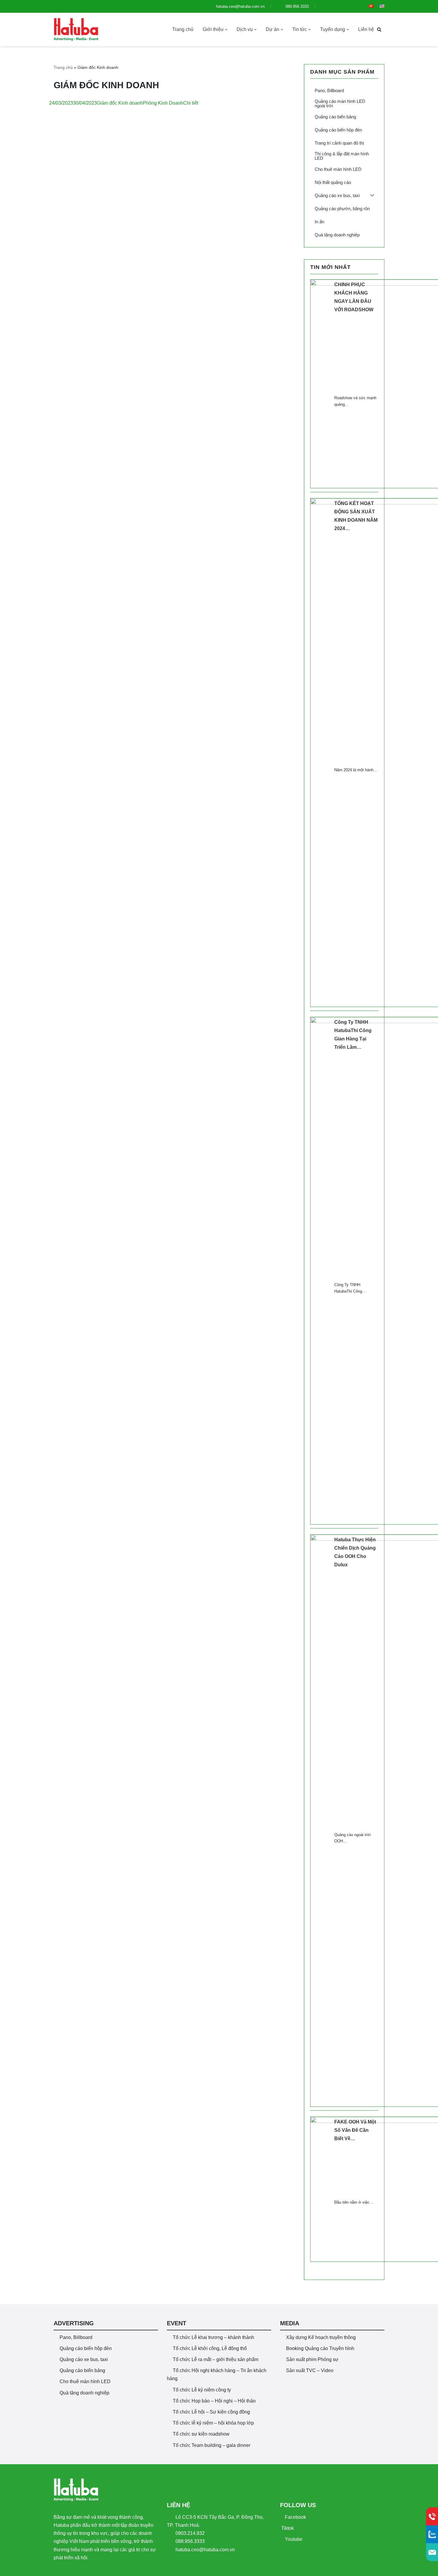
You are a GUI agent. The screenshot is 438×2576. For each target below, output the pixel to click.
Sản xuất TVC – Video (310, 2370)
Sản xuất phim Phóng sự (312, 2359)
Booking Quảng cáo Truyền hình (320, 2348)
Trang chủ (183, 29)
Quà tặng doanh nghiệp (84, 2393)
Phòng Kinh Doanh (163, 103)
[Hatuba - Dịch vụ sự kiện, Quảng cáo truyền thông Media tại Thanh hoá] (76, 30)
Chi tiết (191, 103)
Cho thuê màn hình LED (85, 2381)
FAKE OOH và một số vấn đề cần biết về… (355, 2130)
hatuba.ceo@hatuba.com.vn (240, 6)
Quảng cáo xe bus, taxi (84, 2359)
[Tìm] (379, 29)
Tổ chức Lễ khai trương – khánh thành (213, 2337)
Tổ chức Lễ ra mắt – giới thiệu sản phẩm (216, 2359)
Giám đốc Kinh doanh (120, 103)
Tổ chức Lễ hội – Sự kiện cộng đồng (211, 2412)
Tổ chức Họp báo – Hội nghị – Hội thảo (214, 2401)
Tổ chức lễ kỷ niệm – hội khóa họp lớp (213, 2423)
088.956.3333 (296, 6)
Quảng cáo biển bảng (82, 2370)
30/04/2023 (85, 103)
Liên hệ (366, 29)
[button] (226, 30)
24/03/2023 (61, 103)
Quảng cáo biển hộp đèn (86, 2348)
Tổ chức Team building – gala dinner (212, 2445)
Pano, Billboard (76, 2337)
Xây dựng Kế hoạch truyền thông (321, 2337)
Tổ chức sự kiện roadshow (201, 2434)
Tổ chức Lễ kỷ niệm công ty (202, 2390)
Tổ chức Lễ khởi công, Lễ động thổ (210, 2348)
